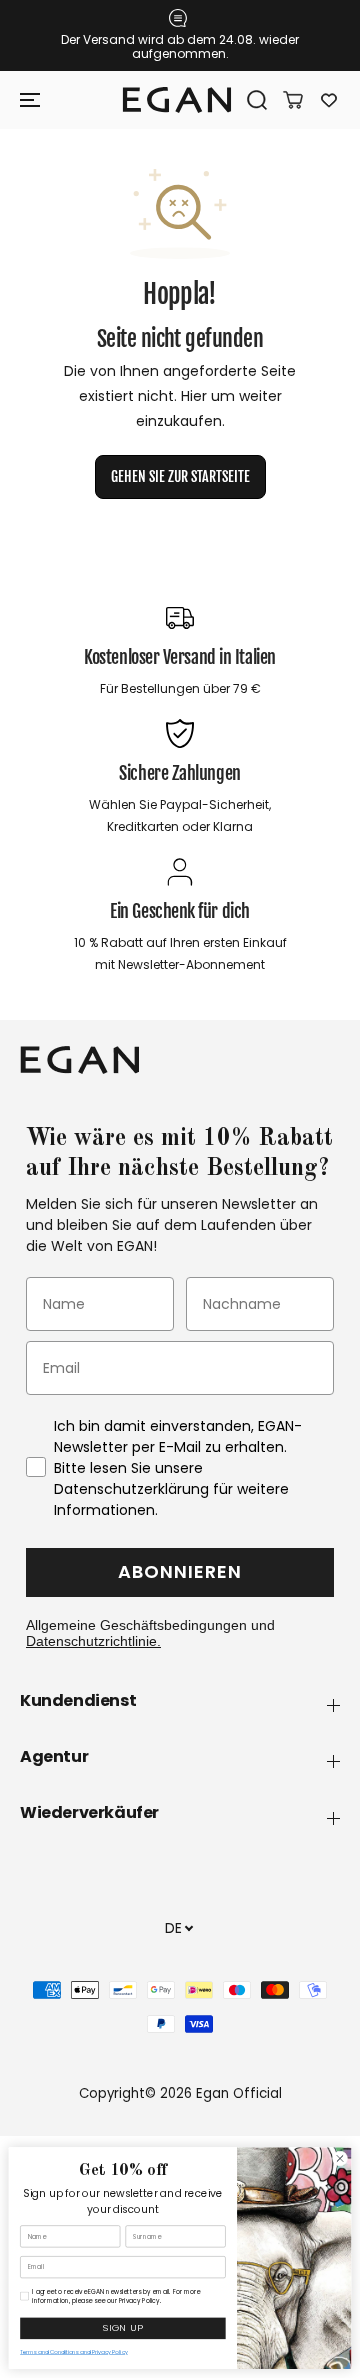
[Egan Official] (177, 100)
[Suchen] (250, 100)
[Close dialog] (339, 2158)
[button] (32, 100)
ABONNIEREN (180, 1571)
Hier (194, 396)
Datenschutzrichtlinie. (93, 1641)
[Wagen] (286, 100)
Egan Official (239, 2093)
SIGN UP (123, 2329)
